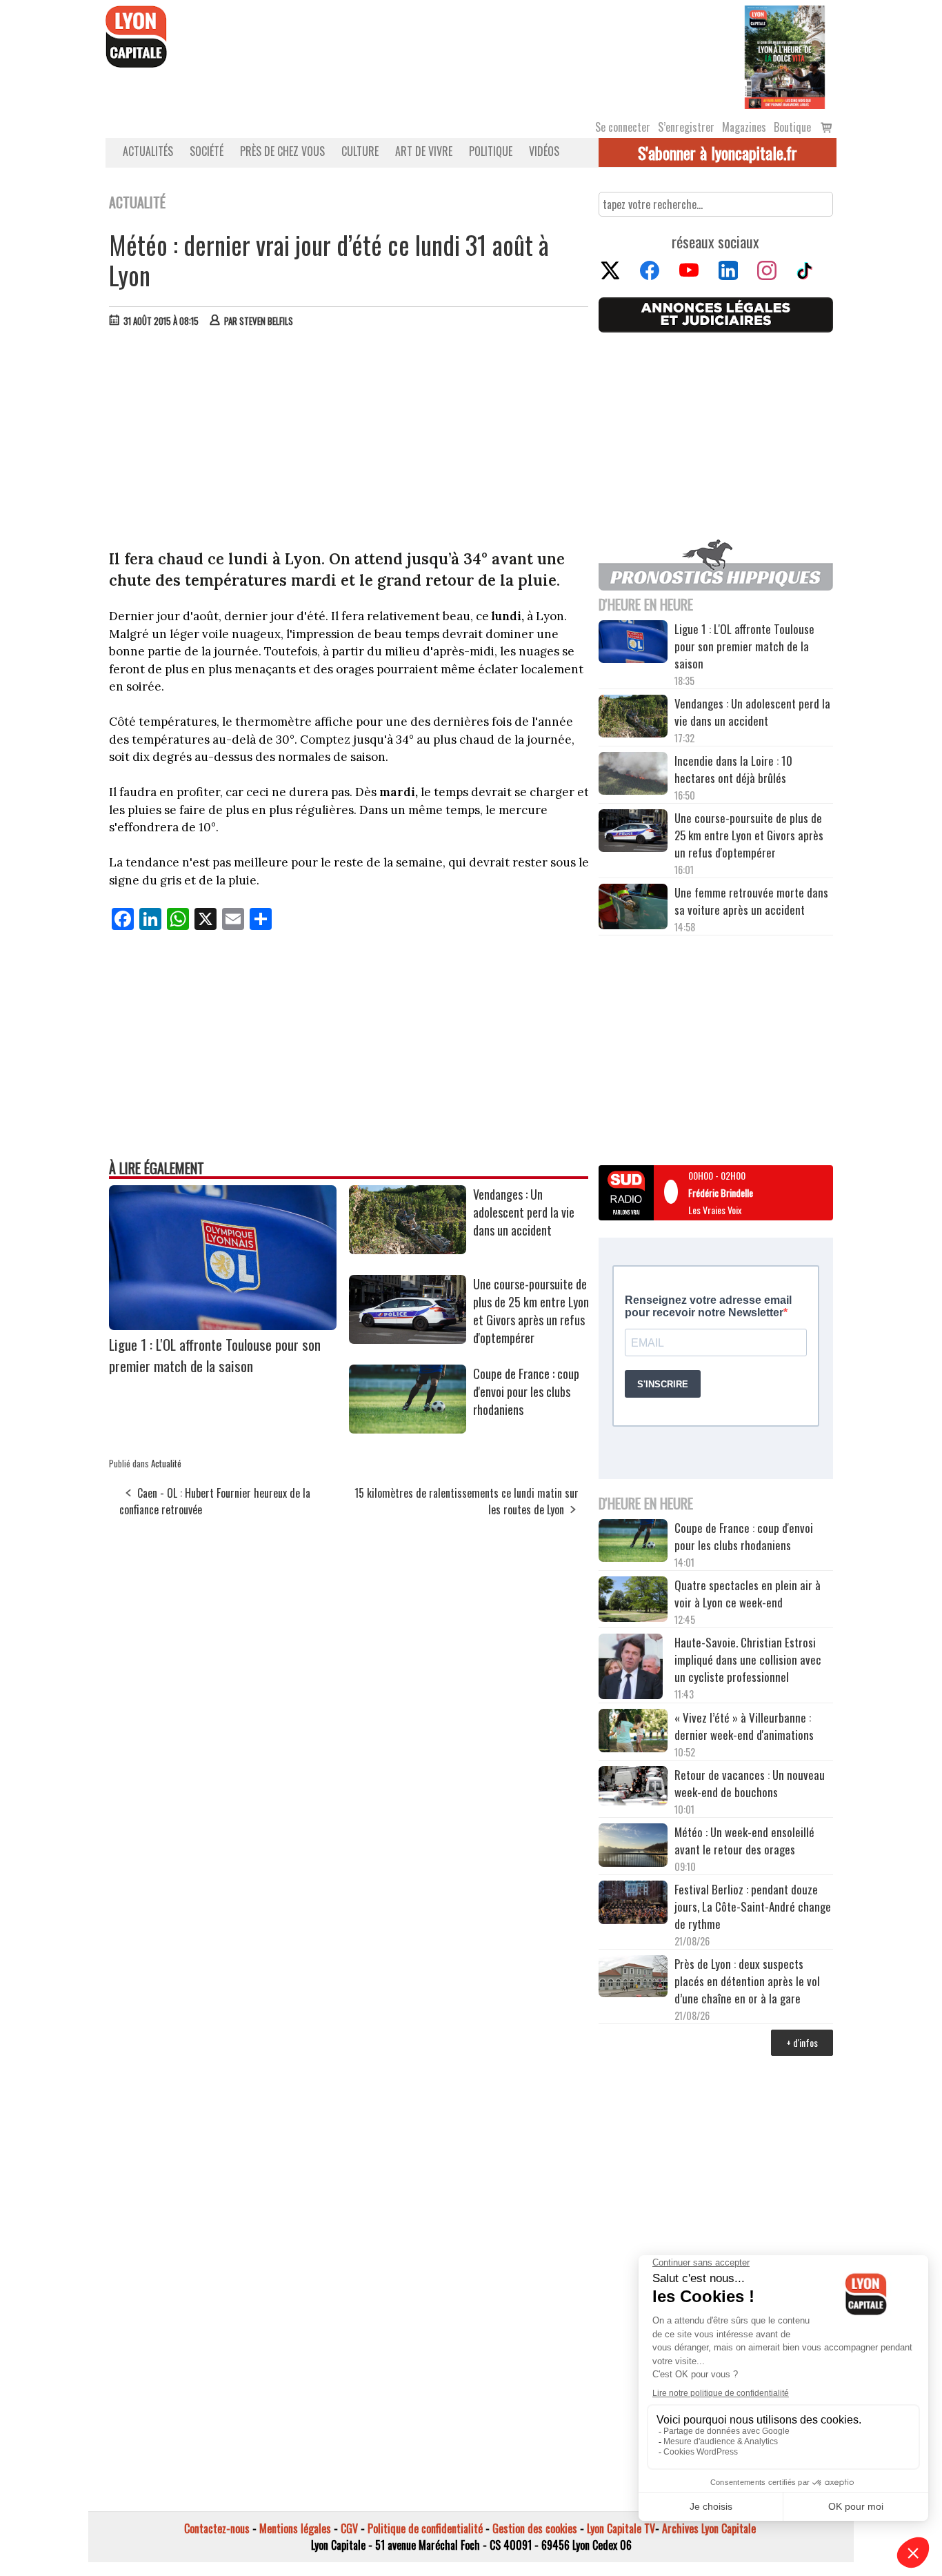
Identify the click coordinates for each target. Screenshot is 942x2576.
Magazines (744, 127)
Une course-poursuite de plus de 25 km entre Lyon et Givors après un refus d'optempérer (531, 1311)
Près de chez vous (282, 151)
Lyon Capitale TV (621, 2528)
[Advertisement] (349, 442)
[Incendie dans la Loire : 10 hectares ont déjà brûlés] (633, 775)
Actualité (166, 1463)
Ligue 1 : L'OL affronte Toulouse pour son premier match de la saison (215, 1355)
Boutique (792, 127)
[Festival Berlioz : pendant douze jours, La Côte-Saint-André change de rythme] (633, 1904)
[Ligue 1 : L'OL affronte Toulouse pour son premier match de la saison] (223, 1325)
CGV (349, 2528)
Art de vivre (424, 151)
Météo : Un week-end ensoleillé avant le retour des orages (744, 1841)
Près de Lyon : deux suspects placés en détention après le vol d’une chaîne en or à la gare (747, 1981)
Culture (360, 151)
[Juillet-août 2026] (785, 56)
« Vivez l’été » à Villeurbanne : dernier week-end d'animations (744, 1726)
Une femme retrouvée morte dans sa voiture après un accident (751, 901)
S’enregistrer (686, 127)
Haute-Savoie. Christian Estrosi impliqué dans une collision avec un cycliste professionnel (748, 1659)
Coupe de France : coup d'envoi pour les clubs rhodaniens (526, 1391)
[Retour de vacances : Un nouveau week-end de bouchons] (633, 1787)
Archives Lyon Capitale (709, 2528)
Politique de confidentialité (425, 2528)
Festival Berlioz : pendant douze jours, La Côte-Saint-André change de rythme (753, 1906)
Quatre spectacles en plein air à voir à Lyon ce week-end (748, 1594)
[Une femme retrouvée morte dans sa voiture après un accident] (633, 909)
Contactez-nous (217, 2528)
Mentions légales (295, 2528)
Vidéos (544, 151)
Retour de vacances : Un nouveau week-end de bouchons (750, 1783)
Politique (491, 151)
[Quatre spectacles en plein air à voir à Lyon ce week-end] (633, 1601)
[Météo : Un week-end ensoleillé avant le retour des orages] (633, 1847)
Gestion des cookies (535, 2528)
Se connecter (623, 127)
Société (207, 151)
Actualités (148, 151)
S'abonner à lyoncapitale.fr (718, 152)
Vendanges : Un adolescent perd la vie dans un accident (524, 1212)
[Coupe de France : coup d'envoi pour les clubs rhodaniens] (408, 1429)
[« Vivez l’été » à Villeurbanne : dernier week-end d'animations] (633, 1732)
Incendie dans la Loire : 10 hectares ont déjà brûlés (733, 769)
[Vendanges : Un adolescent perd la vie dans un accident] (408, 1249)
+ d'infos (802, 2042)
